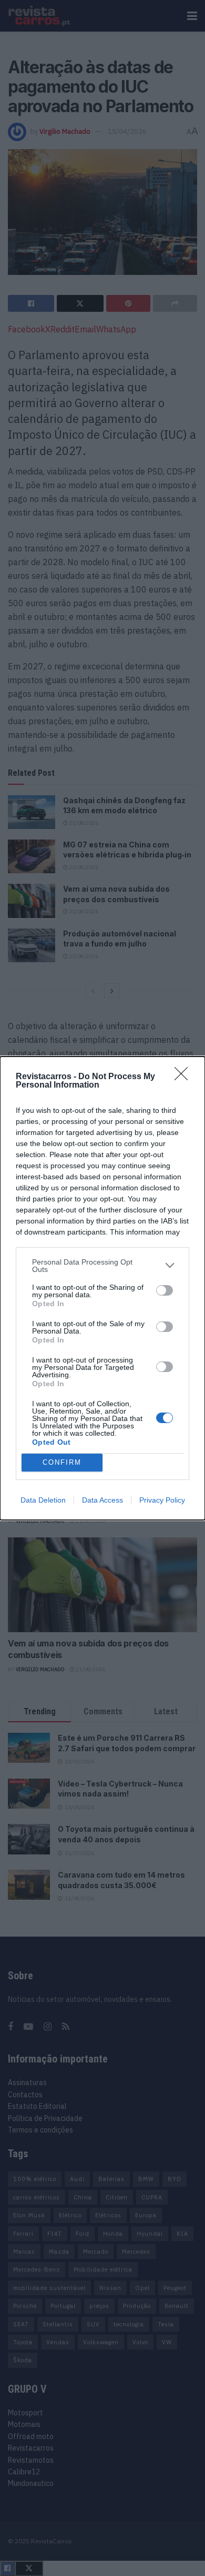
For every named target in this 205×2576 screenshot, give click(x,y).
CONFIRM (62, 1462)
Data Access (102, 1500)
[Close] (184, 1077)
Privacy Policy (162, 1500)
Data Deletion (43, 1500)
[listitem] (102, 1266)
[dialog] (102, 1288)
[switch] (165, 1290)
